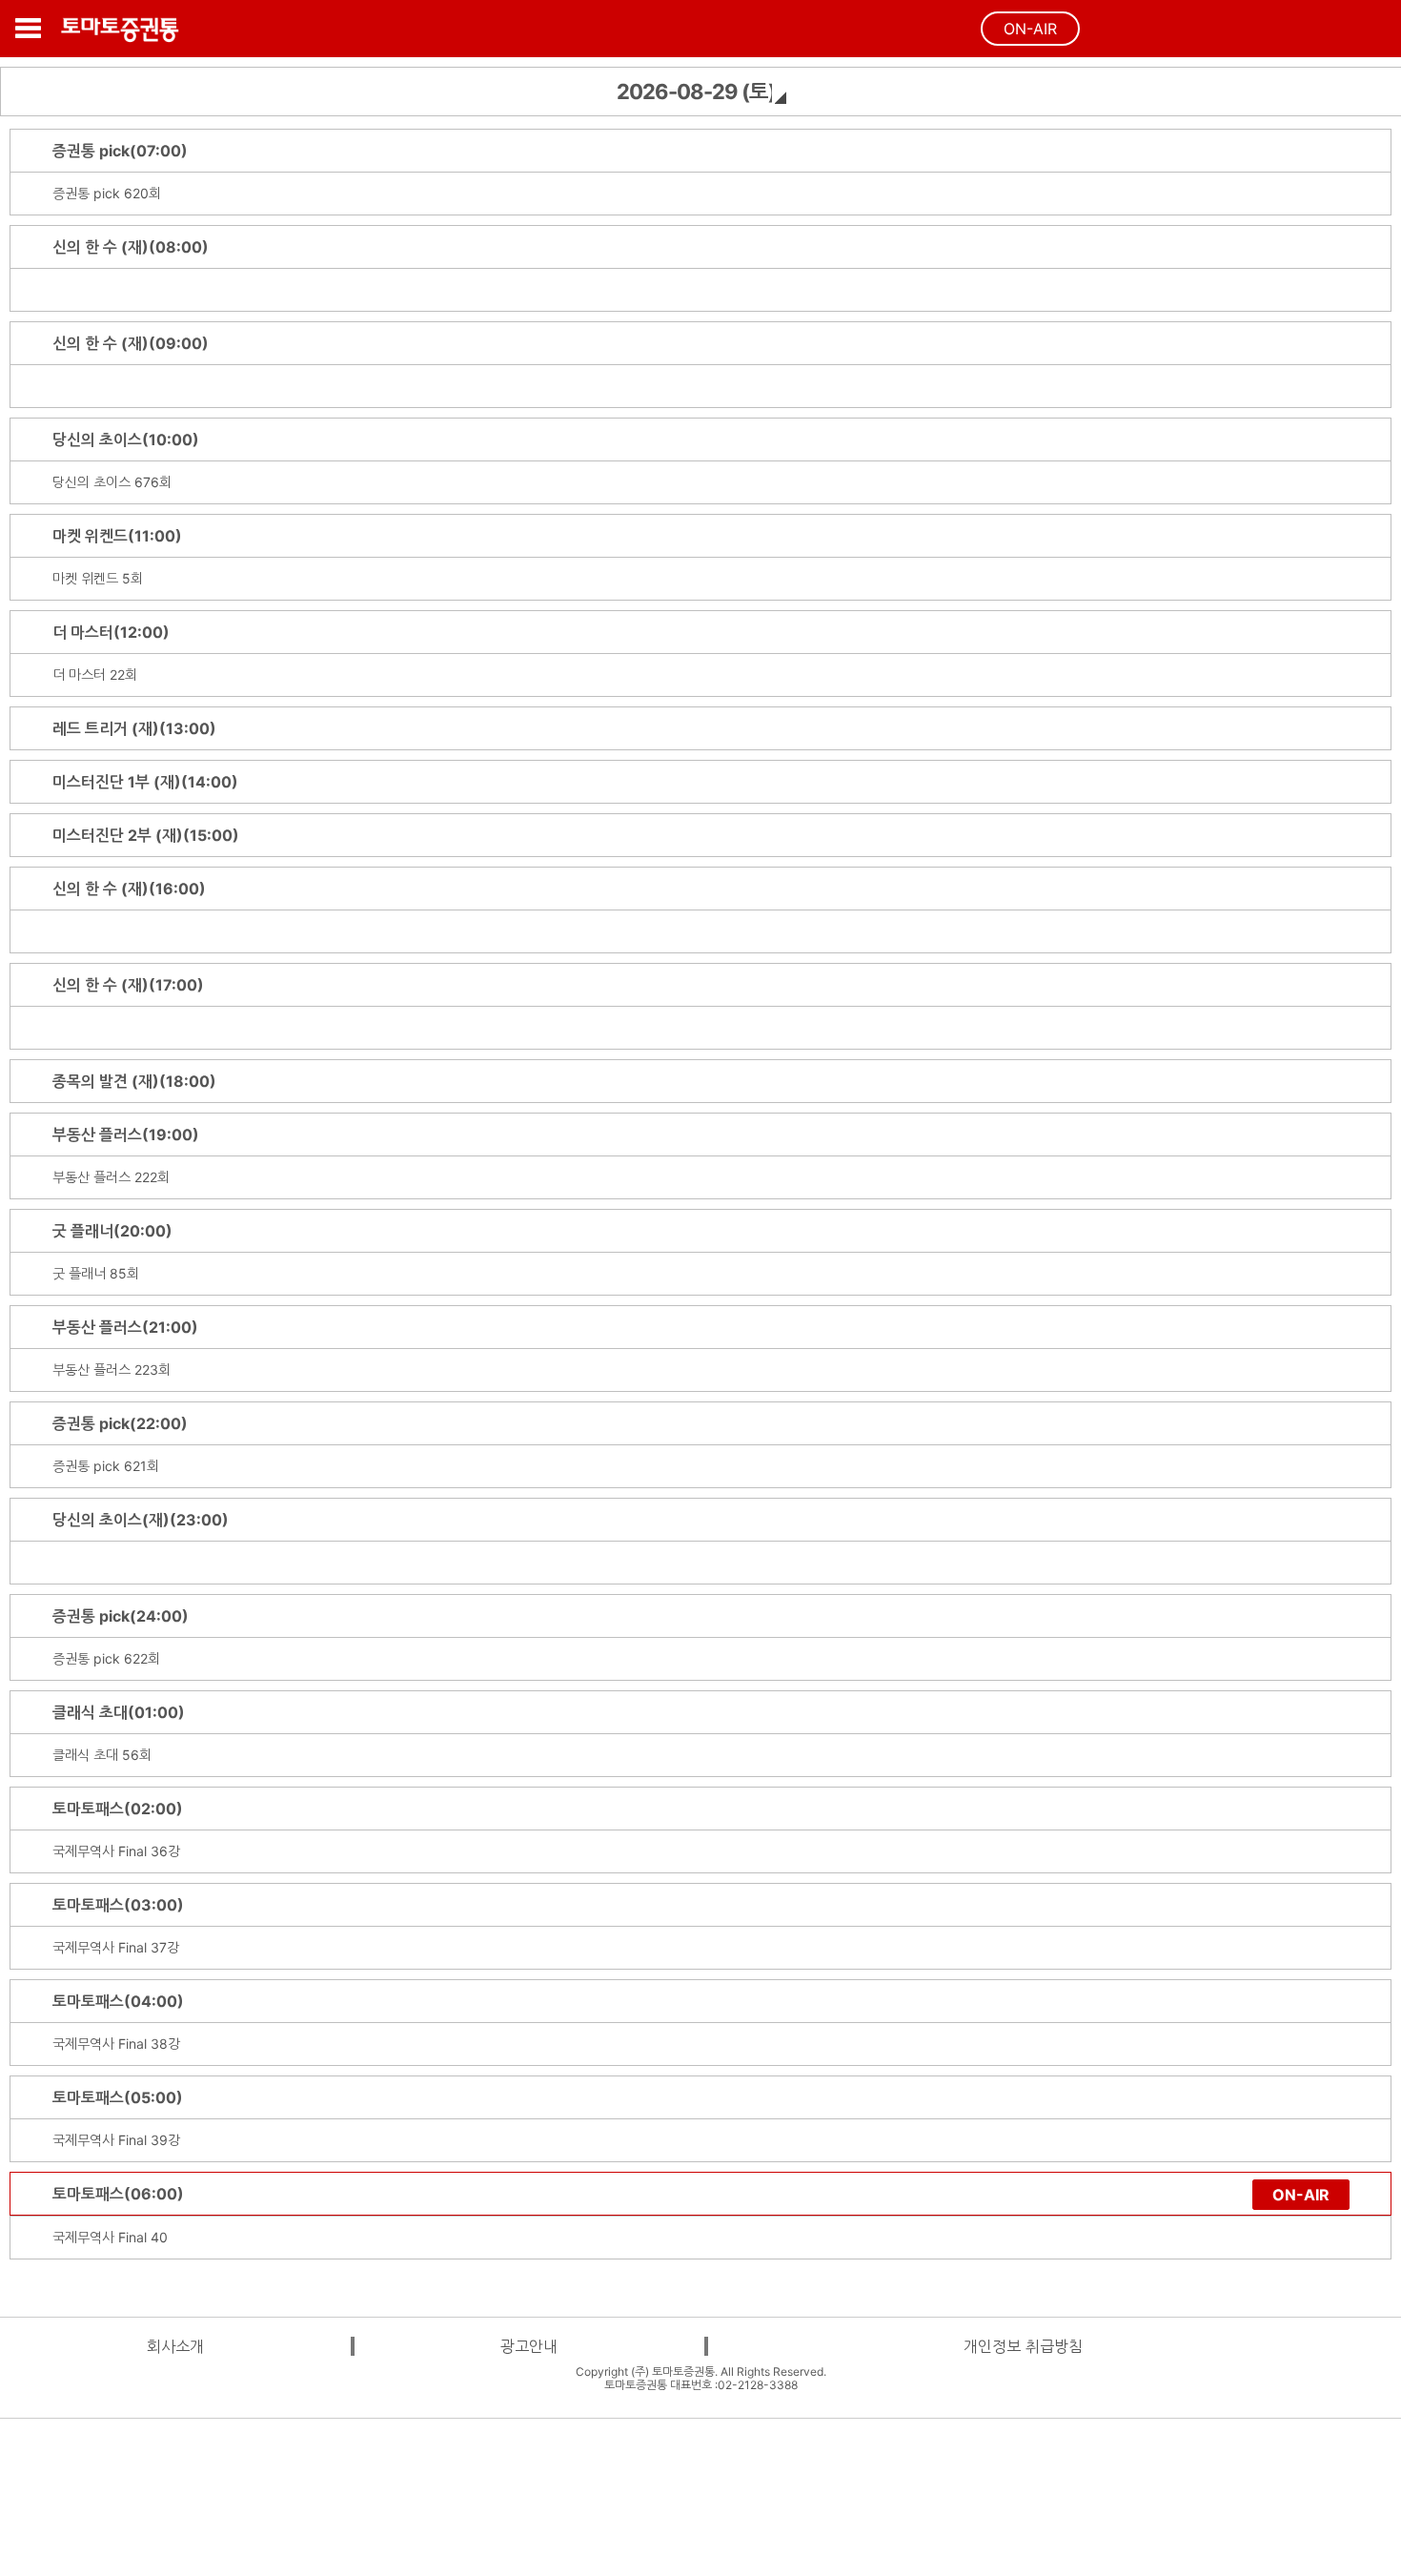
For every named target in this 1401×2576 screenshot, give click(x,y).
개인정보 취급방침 (1023, 2346)
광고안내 (529, 2346)
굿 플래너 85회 (96, 1273)
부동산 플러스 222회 (111, 1177)
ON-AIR (1030, 29)
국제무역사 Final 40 (110, 2237)
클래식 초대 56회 (102, 1755)
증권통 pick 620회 (107, 193)
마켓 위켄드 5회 (98, 578)
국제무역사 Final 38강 (116, 2044)
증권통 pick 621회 (106, 1466)
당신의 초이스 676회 (112, 482)
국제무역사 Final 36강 (116, 1851)
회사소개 (175, 2346)
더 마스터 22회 (95, 675)
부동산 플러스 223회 (112, 1370)
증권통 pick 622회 (106, 1658)
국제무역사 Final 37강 (116, 1947)
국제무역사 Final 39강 (116, 2140)
